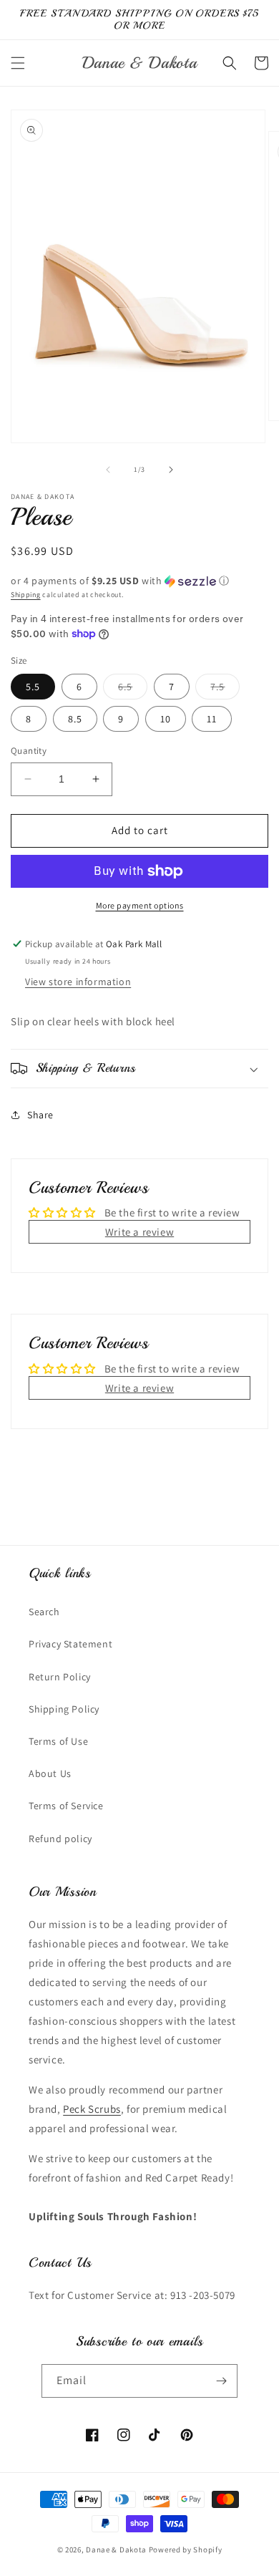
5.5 (33, 687)
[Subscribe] (221, 2381)
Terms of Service (66, 1806)
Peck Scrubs (92, 2109)
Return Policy (60, 1677)
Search (44, 1612)
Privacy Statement (70, 1644)
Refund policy (60, 1839)
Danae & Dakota (116, 2550)
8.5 (75, 719)
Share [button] (40, 1115)
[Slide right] (171, 470)
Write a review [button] (139, 1232)
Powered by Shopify (186, 2550)
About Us (50, 1773)
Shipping (26, 595)
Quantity (29, 751)
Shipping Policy (64, 1709)
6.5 (133, 689)
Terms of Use (58, 1741)
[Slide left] (108, 470)
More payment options (140, 905)
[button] (18, 63)
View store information (78, 982)
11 (212, 719)
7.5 (225, 689)
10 (166, 719)
